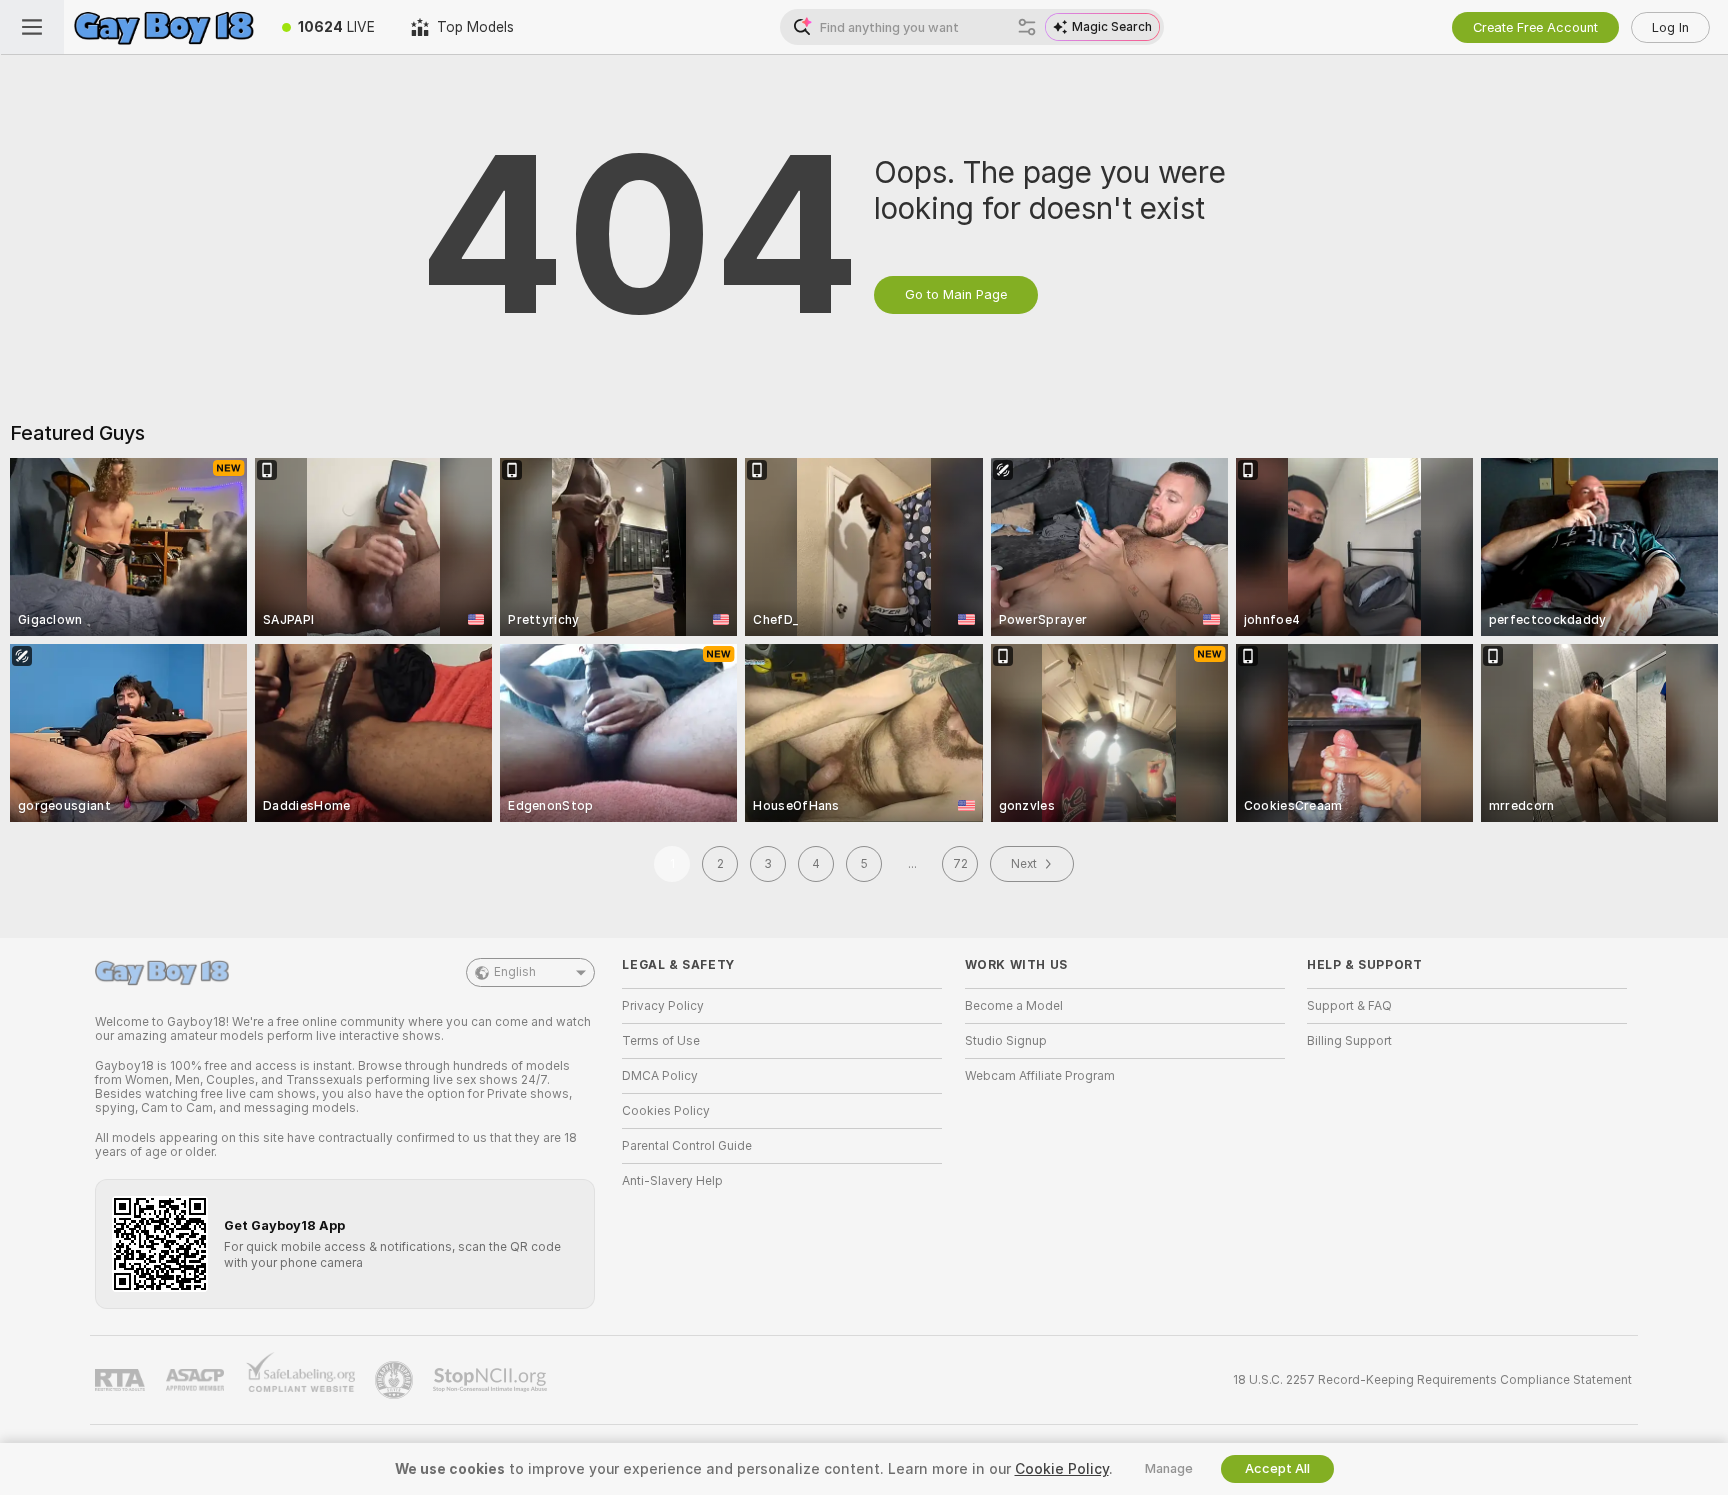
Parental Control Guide (687, 1146)
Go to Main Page (956, 294)
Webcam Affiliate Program (1040, 1076)
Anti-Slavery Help (672, 1181)
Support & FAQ (1349, 1006)
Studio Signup (1006, 1041)
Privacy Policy (663, 1006)
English (515, 972)
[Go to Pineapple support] (396, 1380)
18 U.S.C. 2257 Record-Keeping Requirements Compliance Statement (1432, 1380)
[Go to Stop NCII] (492, 1380)
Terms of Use (661, 1041)
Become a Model (1014, 1006)
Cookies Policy (666, 1111)
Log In (1670, 27)
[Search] (1027, 27)
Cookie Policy (1062, 1469)
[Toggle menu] (32, 27)
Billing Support (1349, 1041)
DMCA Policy (660, 1076)
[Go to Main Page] (164, 27)
